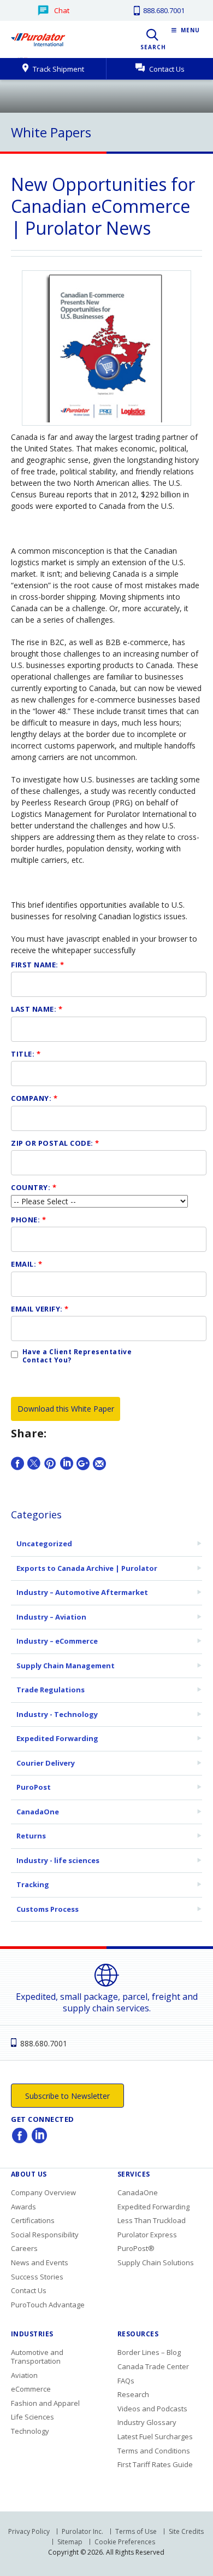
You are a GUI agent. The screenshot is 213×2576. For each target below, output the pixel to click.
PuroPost (34, 1787)
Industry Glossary (147, 2422)
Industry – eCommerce (57, 1641)
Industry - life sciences (58, 1860)
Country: (34, 1187)
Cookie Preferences (125, 2542)
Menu (190, 30)
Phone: (28, 1220)
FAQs (126, 2381)
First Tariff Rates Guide (155, 2464)
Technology (30, 2431)
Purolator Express (147, 2235)
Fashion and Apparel (45, 2403)
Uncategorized (44, 1544)
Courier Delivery (46, 1763)
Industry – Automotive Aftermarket (82, 1592)
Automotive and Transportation (37, 2357)
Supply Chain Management (66, 1666)
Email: (26, 1264)
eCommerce (31, 2389)
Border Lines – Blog (149, 2352)
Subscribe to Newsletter (67, 2096)
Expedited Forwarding (57, 1738)
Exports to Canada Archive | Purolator (87, 1568)
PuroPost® (136, 2248)
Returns (31, 1836)
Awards (23, 2207)
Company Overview (43, 2192)
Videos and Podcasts (152, 2409)
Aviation (24, 2375)
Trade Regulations (51, 1690)
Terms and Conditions (154, 2451)
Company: (34, 1098)
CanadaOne (38, 1812)
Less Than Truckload (152, 2220)
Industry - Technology (57, 1714)
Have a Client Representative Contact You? (77, 1356)
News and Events (40, 2262)
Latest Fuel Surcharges (155, 2436)
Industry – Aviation (51, 1617)
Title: (26, 1054)
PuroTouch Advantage (48, 2305)
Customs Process (48, 1909)
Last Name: (37, 1009)
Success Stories (37, 2277)
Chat (62, 10)
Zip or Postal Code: (55, 1143)
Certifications (33, 2220)
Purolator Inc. (82, 2531)
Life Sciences (32, 2417)
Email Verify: (40, 1309)
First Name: (38, 965)
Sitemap (70, 2542)
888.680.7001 (163, 10)
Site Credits (186, 2531)
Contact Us (166, 69)
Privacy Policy (29, 2531)
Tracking (33, 1884)
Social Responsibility (45, 2235)
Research (133, 2394)
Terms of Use (136, 2531)
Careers (24, 2248)
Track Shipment (58, 69)
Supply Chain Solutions (156, 2262)
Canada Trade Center (153, 2366)
